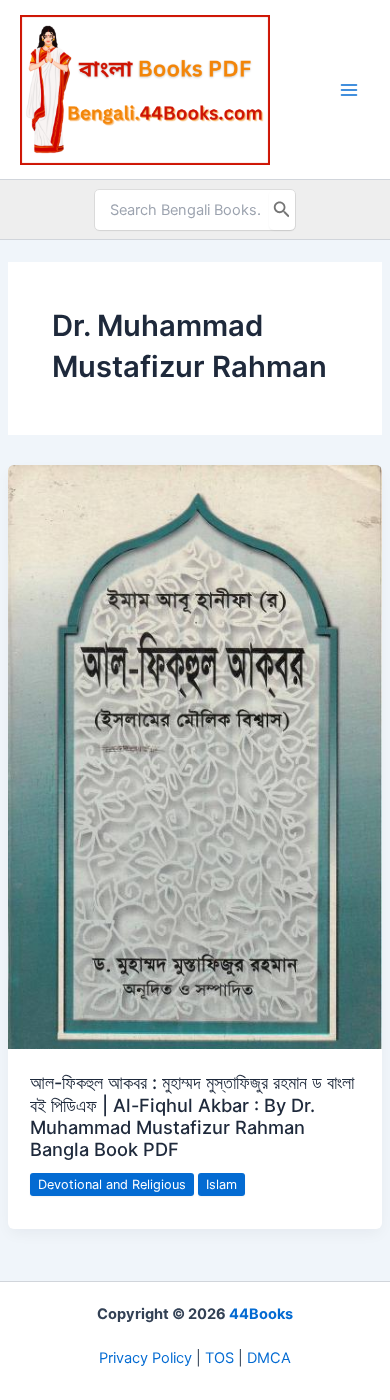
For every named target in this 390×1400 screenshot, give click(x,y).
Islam (221, 1184)
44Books (261, 1314)
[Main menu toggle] (349, 90)
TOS (219, 1358)
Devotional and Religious (112, 1184)
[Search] (282, 210)
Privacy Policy (145, 1358)
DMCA (269, 1358)
